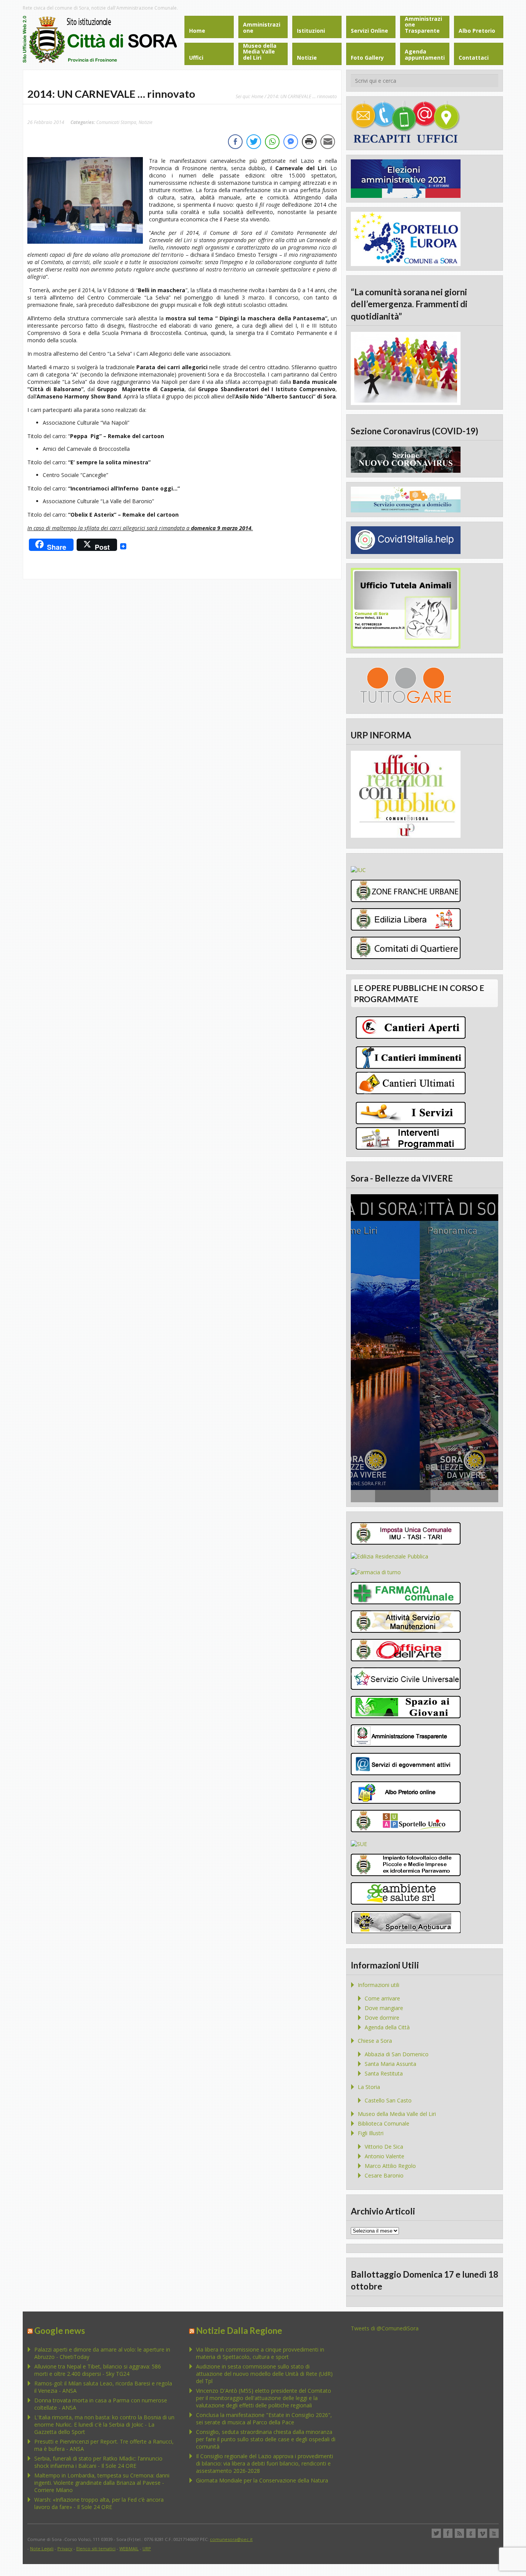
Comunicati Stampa (116, 122)
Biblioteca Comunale (384, 2123)
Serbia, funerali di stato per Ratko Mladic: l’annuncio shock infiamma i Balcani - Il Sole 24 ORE (98, 2462)
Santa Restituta (384, 2073)
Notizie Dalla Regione (239, 2331)
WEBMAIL (129, 2548)
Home (257, 96)
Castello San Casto (388, 2100)
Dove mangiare (384, 2008)
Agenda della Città (387, 2027)
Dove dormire (382, 2018)
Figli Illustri (371, 2133)
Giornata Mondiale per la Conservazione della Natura (262, 2480)
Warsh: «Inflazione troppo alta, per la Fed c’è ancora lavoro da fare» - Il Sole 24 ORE (99, 2503)
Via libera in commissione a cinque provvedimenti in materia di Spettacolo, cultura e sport (260, 2353)
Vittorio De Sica (384, 2147)
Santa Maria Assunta (390, 2064)
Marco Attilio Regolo (390, 2166)
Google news (60, 2331)
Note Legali (42, 2548)
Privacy (65, 2548)
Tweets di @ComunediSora (385, 2328)
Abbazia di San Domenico (397, 2054)
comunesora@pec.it (231, 2539)
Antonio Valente (384, 2156)
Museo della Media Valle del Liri (397, 2114)
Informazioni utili (379, 1985)
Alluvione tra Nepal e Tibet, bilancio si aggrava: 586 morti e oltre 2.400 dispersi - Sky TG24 (98, 2370)
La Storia (369, 2087)
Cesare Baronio (384, 2175)
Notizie (146, 122)
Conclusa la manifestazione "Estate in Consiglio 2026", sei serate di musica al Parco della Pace (264, 2419)
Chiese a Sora (375, 2041)
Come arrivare (382, 1998)
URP (147, 2548)
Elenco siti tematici (96, 2548)
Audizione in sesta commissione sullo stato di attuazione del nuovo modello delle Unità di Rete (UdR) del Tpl (264, 2374)
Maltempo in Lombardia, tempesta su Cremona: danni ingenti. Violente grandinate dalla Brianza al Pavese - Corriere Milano (102, 2483)
